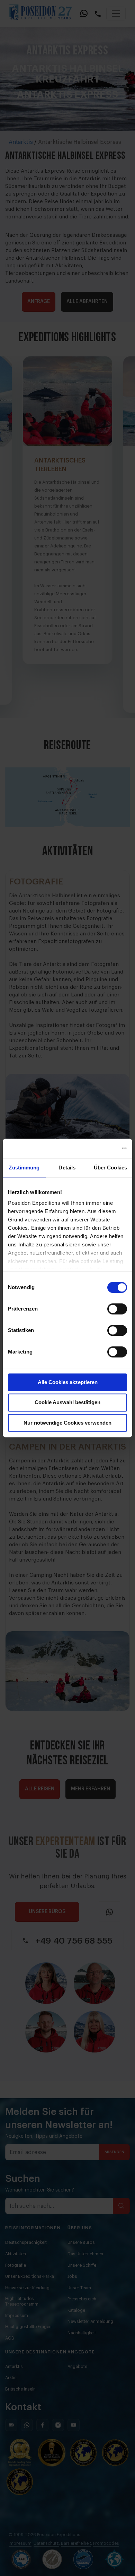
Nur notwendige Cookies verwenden (67, 1423)
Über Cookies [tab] (110, 1168)
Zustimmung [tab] (24, 1168)
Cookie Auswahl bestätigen (67, 1403)
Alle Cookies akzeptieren (68, 1382)
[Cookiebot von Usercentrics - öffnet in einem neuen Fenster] (97, 1148)
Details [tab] (67, 1168)
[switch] (117, 1309)
